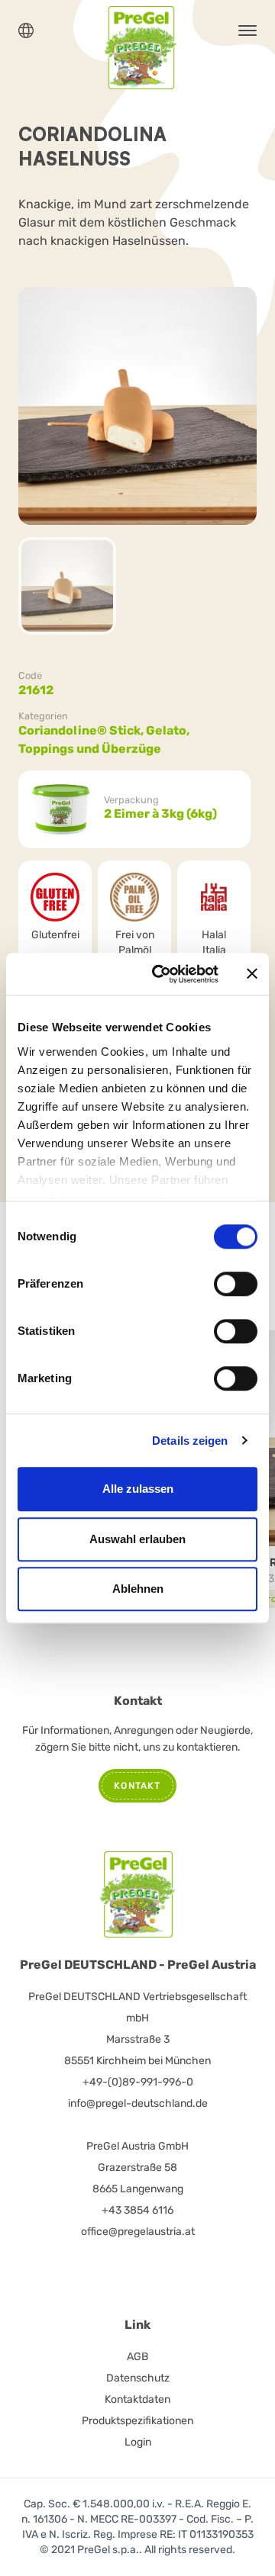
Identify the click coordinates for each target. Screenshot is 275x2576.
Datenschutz (138, 2378)
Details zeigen (190, 1441)
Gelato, (169, 730)
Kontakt (137, 1786)
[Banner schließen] (252, 974)
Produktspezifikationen (137, 2421)
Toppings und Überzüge (90, 749)
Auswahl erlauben (137, 1539)
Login (138, 2442)
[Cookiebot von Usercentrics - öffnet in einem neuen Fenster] (161, 974)
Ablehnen (138, 1589)
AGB (137, 2357)
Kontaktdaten (137, 2399)
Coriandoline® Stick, (82, 730)
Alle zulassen (138, 1489)
